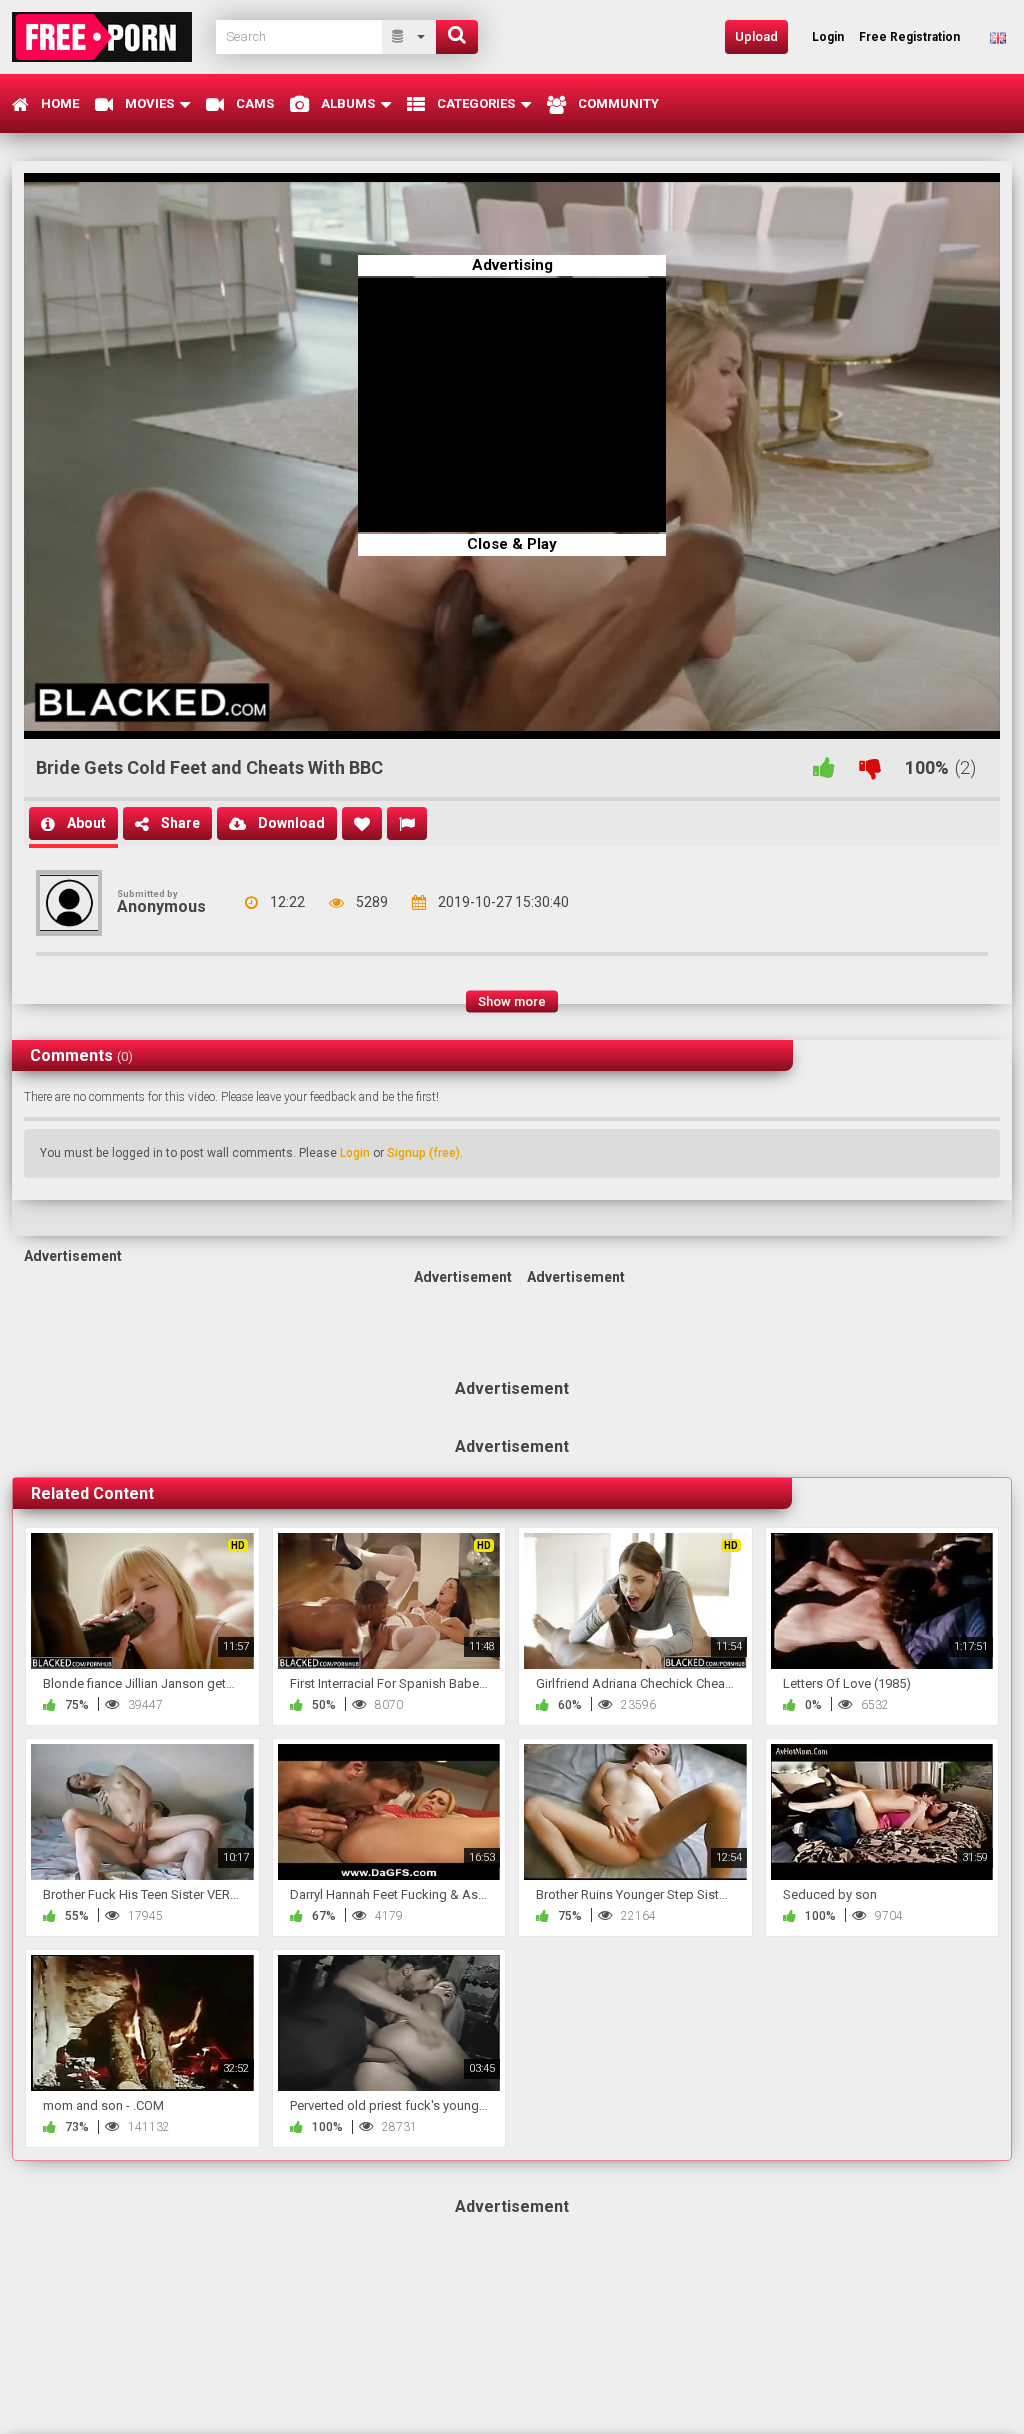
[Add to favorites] (362, 823)
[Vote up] (824, 767)
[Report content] (407, 823)
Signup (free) (423, 1153)
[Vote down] (870, 767)
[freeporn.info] (108, 36)
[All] (409, 37)
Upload (756, 36)
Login (355, 1153)
